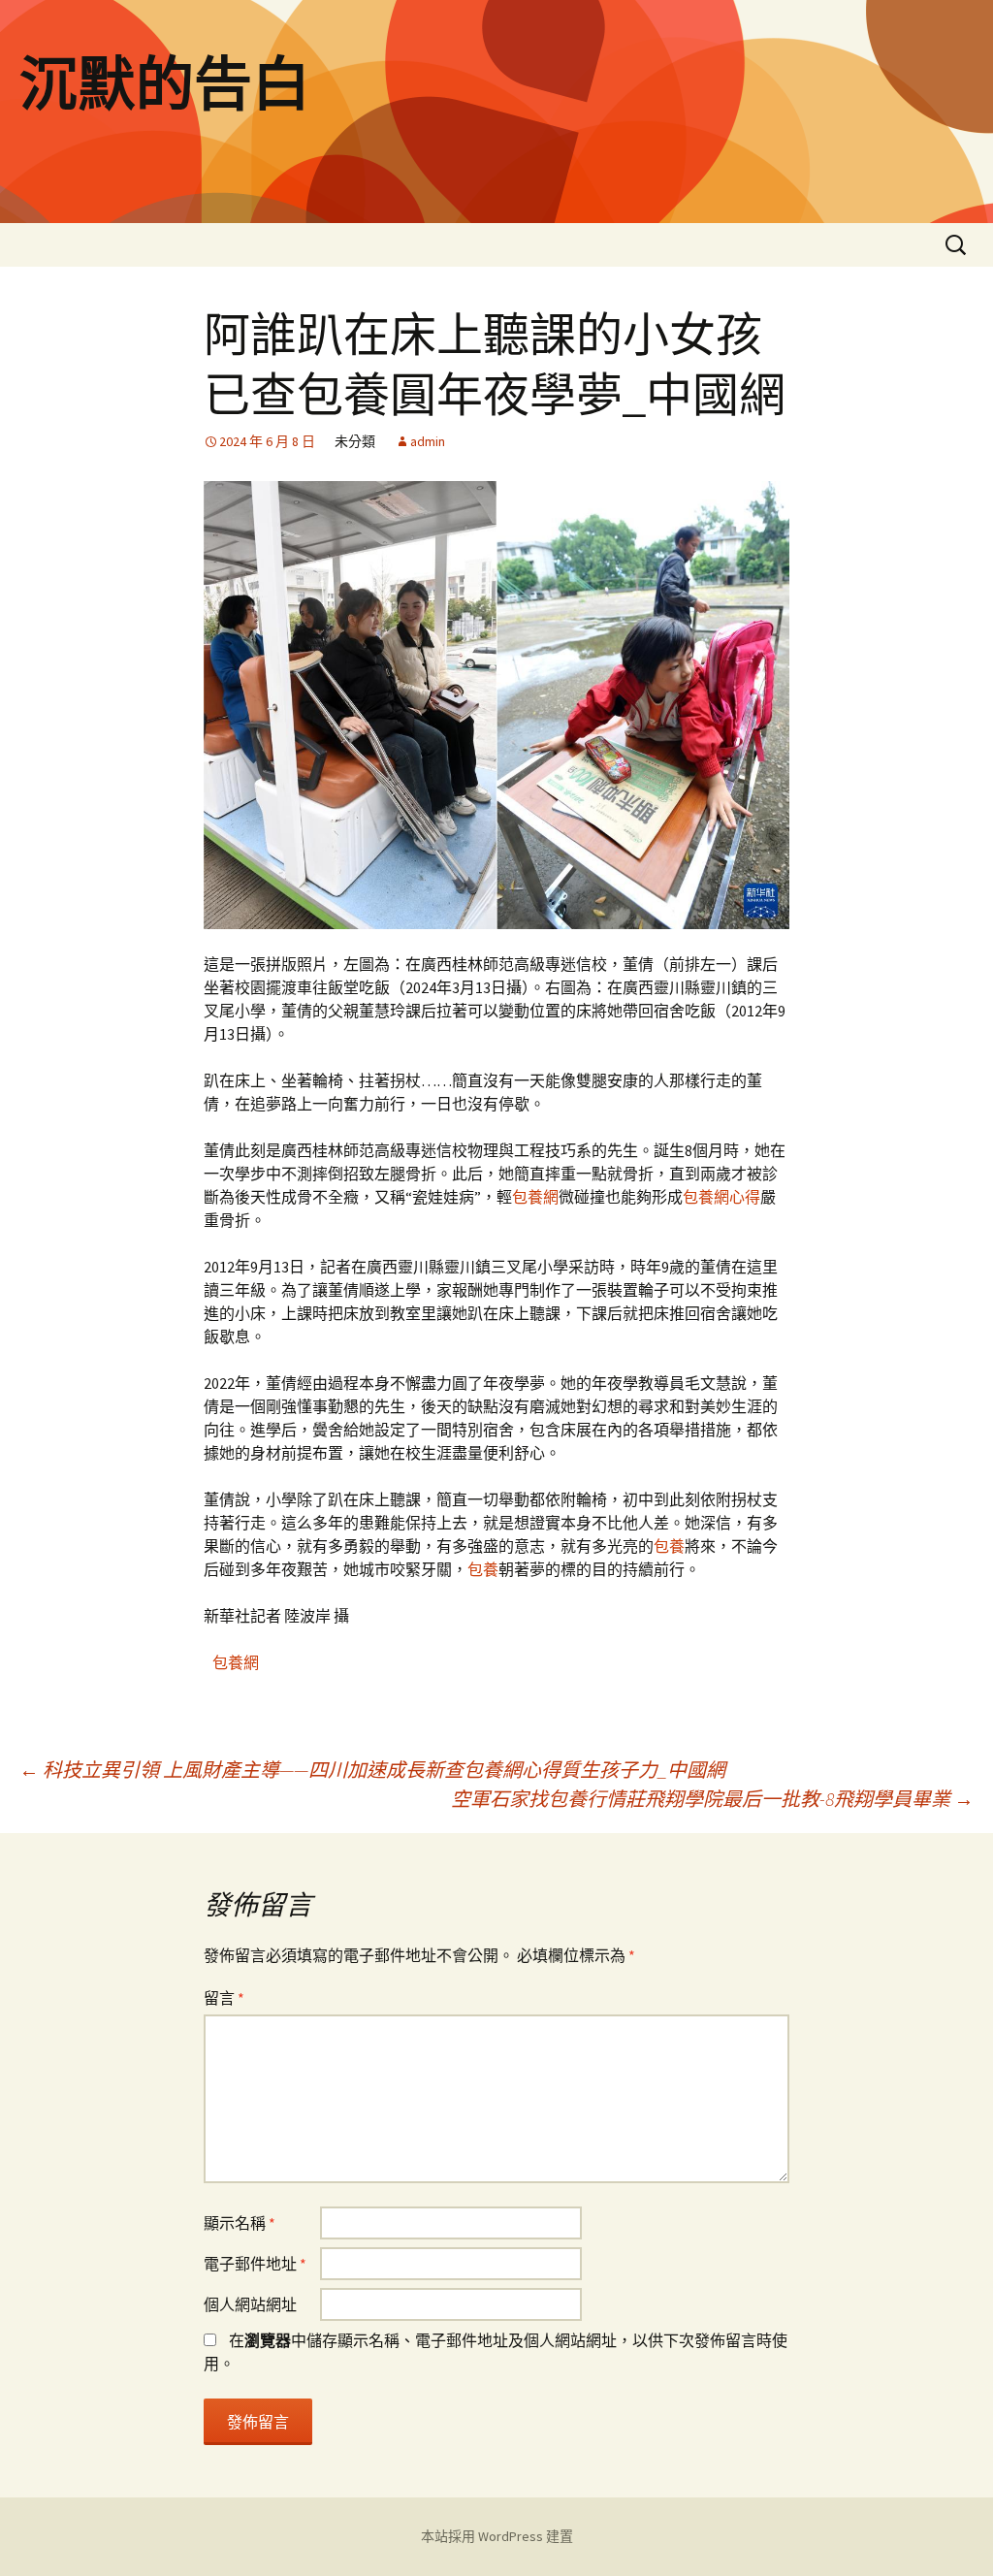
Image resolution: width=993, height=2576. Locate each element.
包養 (669, 1546)
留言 (224, 1998)
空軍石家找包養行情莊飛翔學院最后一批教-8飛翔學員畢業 (712, 1799)
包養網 (535, 1197)
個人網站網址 (250, 2304)
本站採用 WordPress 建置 (497, 2536)
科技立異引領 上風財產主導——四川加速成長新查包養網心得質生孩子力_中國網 (372, 1770)
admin (428, 441)
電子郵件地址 (255, 2264)
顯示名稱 (240, 2223)
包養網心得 (721, 1197)
